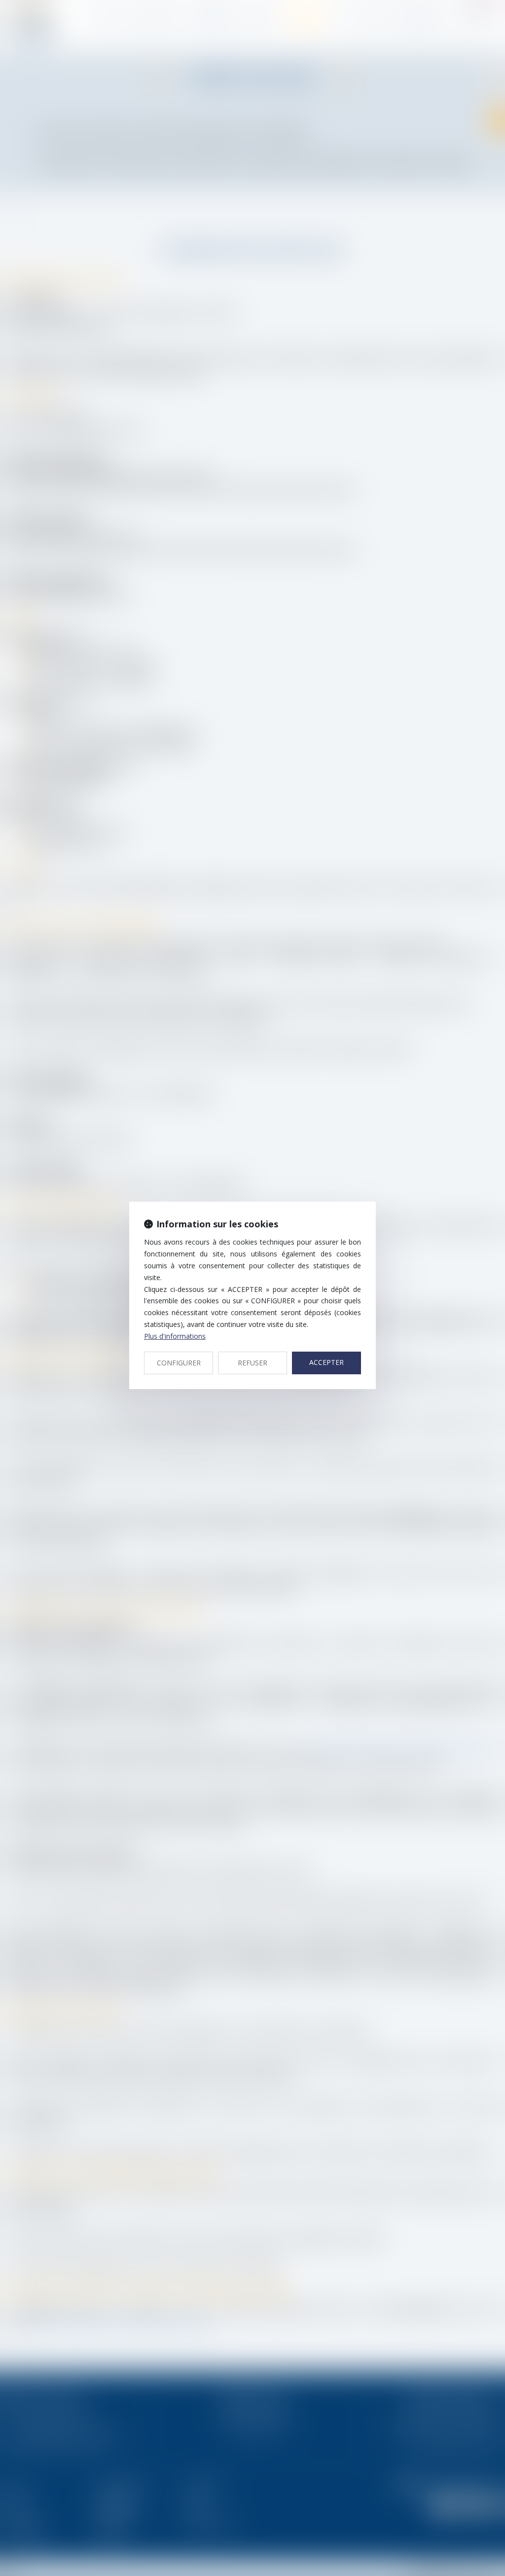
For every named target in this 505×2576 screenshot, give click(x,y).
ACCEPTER (326, 1362)
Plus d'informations (175, 1336)
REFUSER (252, 1363)
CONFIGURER (179, 1363)
